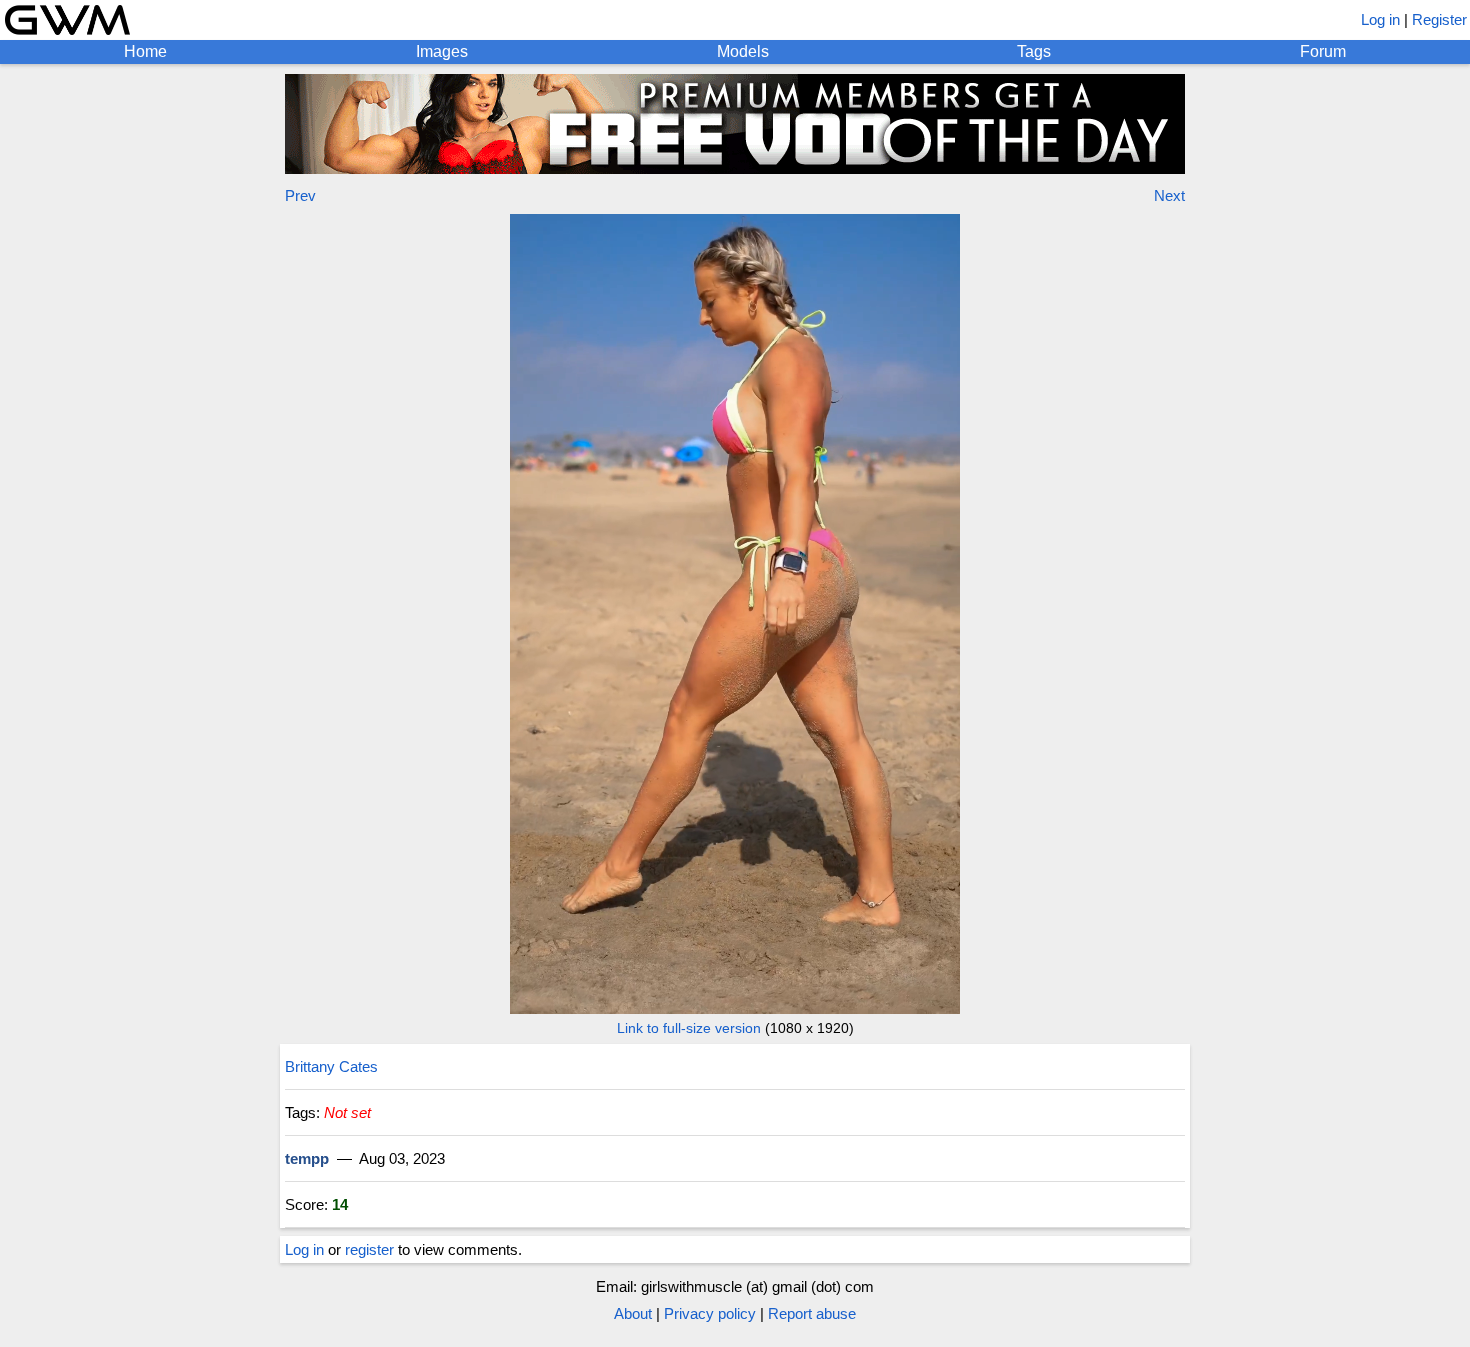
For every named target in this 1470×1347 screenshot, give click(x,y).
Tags (1034, 51)
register (369, 1249)
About (633, 1313)
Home (145, 51)
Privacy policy (710, 1313)
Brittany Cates (331, 1066)
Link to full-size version (689, 1028)
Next (1169, 195)
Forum (1323, 51)
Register (1439, 19)
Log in (1380, 19)
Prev (300, 195)
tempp (307, 1158)
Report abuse (812, 1313)
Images (442, 51)
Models (743, 51)
